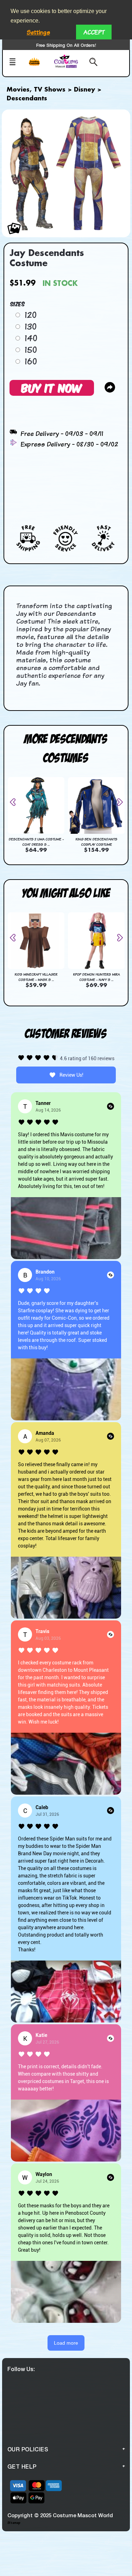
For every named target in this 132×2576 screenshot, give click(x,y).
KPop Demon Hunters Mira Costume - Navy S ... (96, 977)
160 (31, 361)
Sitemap (14, 2523)
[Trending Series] (39, 66)
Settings (38, 32)
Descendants (27, 99)
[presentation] (15, 802)
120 (31, 315)
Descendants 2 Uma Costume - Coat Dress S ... (36, 842)
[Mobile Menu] (16, 63)
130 (31, 326)
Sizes (18, 304)
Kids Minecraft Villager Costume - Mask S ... (36, 977)
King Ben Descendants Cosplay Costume (96, 842)
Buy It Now (52, 387)
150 (31, 350)
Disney (84, 90)
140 (31, 338)
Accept (94, 32)
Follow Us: (21, 2369)
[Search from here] (91, 63)
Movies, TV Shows (36, 90)
